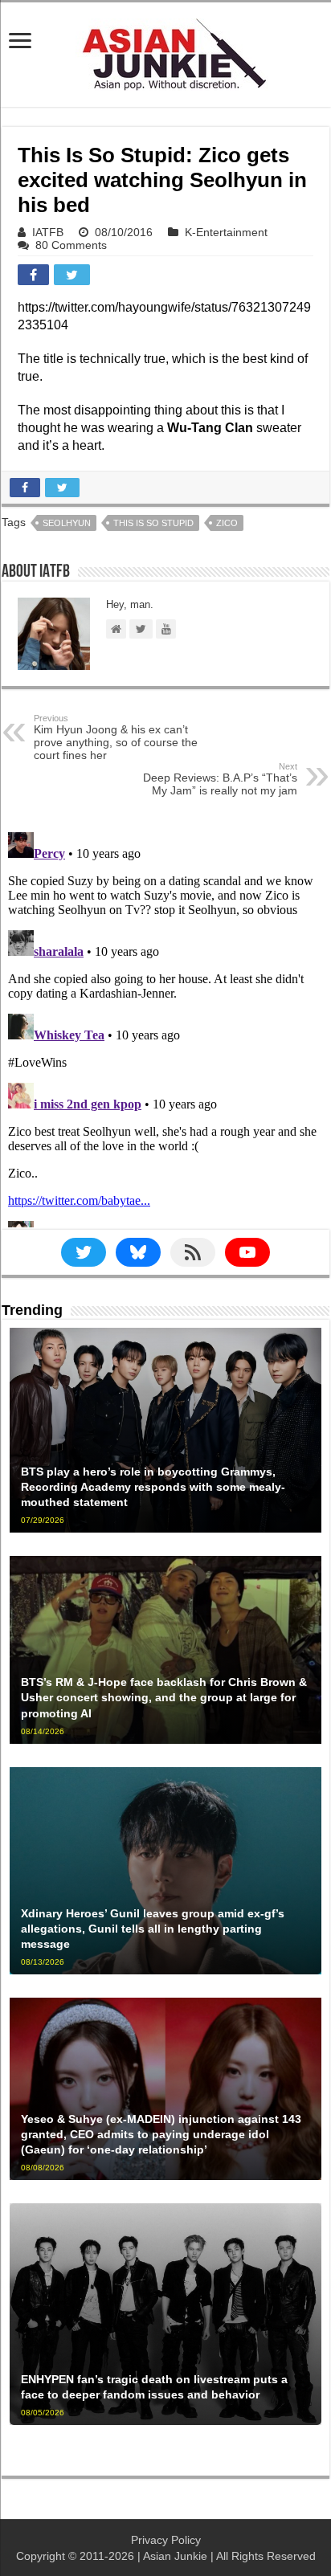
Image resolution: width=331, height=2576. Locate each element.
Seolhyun (67, 523)
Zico (227, 523)
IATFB (48, 232)
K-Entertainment (226, 232)
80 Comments (71, 245)
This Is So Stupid (153, 523)
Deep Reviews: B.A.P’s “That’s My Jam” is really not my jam (220, 779)
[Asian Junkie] (165, 51)
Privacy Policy (166, 2540)
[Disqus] (165, 1027)
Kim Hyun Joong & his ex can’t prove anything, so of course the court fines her (116, 737)
